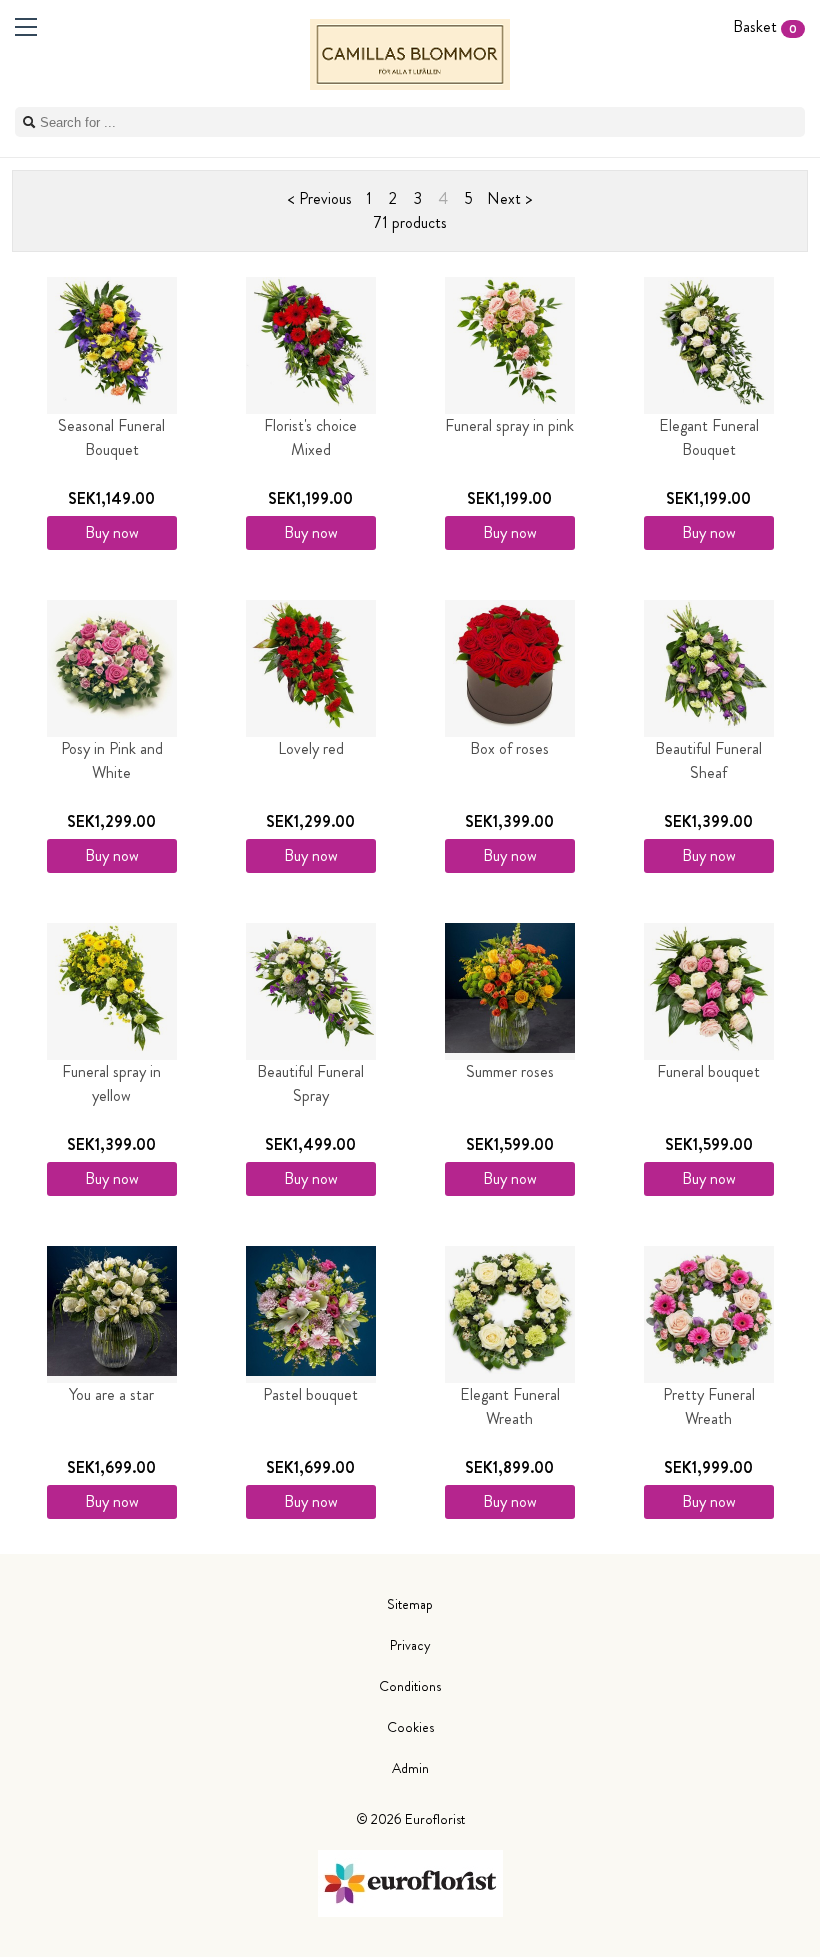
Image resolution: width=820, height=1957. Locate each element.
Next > (509, 198)
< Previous (320, 198)
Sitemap (410, 1604)
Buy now (112, 532)
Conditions (410, 1686)
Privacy (410, 1645)
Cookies (410, 1727)
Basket (765, 26)
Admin (410, 1768)
